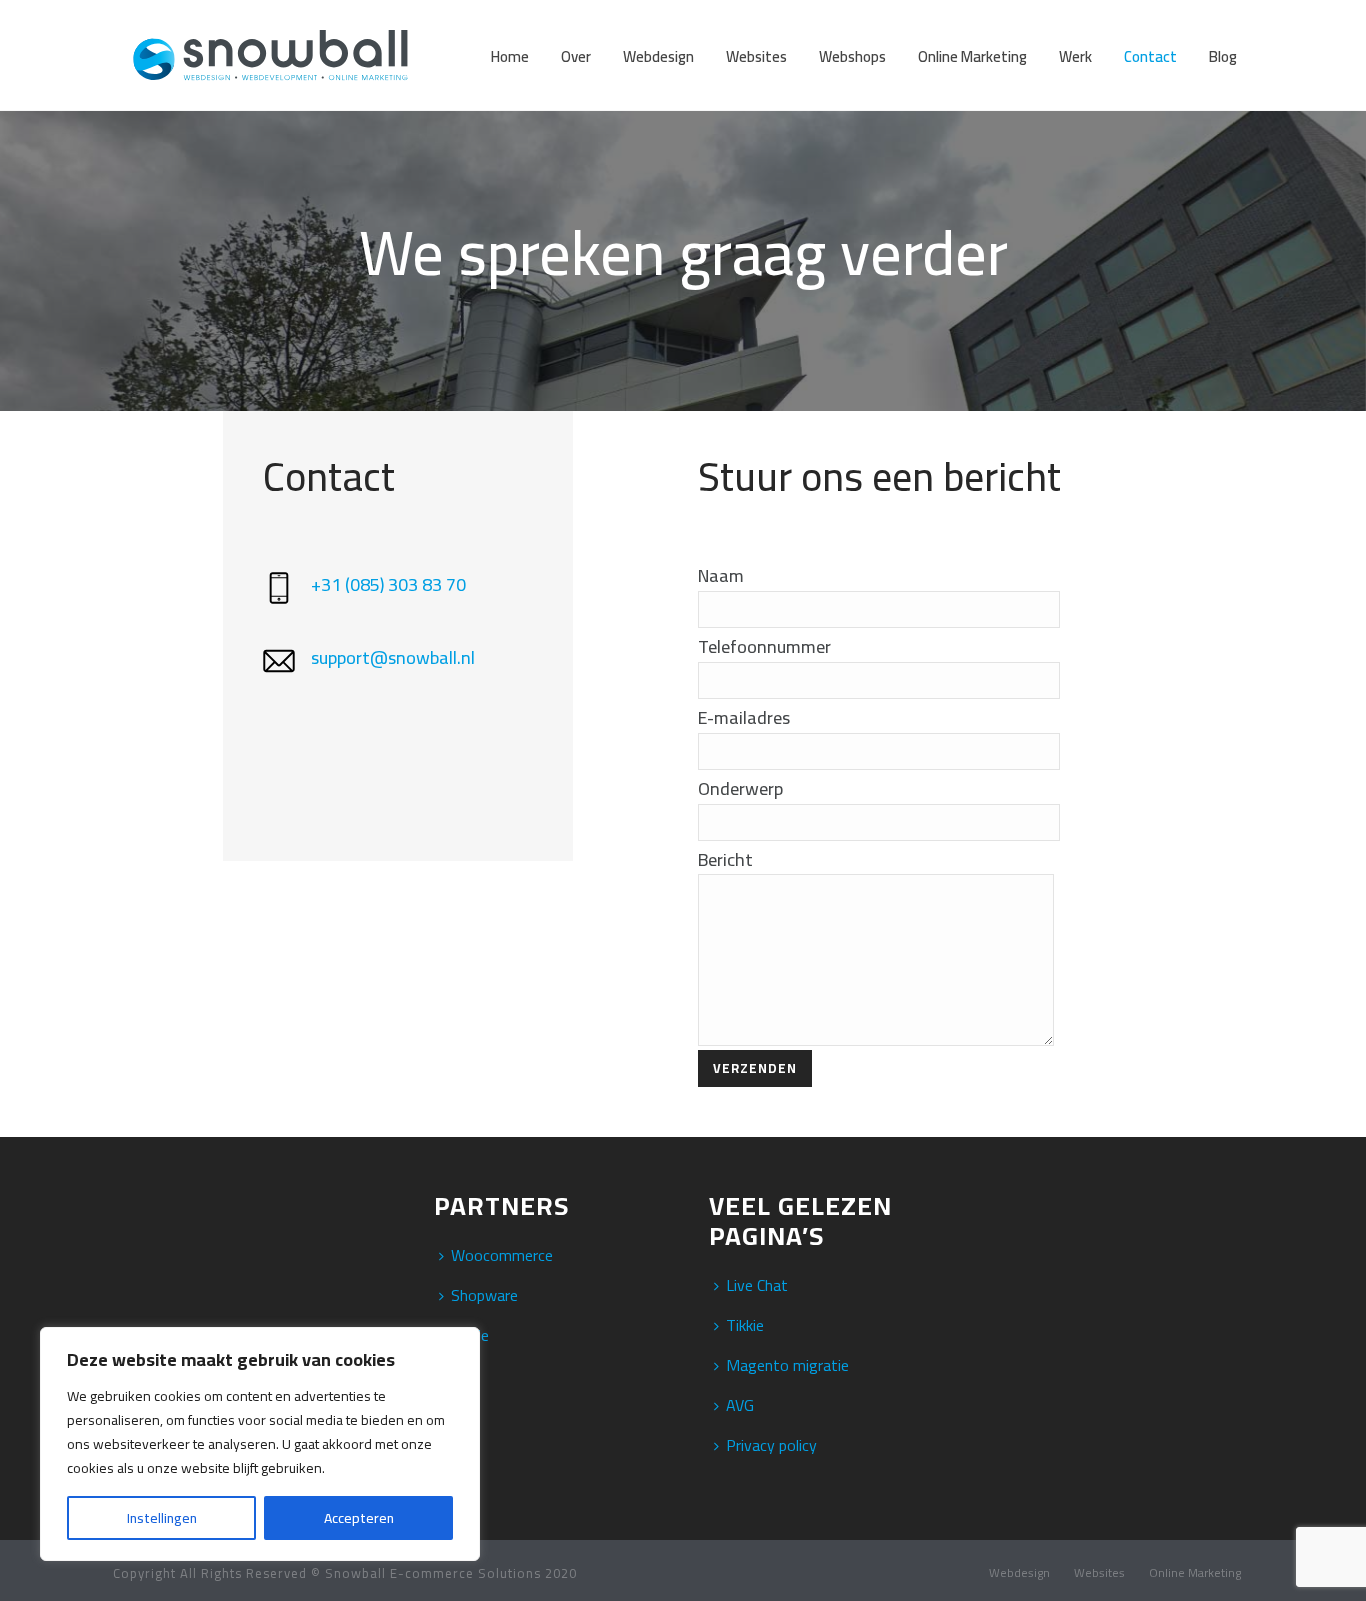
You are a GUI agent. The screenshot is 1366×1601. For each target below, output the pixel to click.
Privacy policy (771, 1445)
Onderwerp (740, 788)
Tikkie (745, 1325)
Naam (721, 575)
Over (576, 56)
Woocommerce (502, 1255)
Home (510, 56)
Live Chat (757, 1285)
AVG (740, 1405)
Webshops (852, 56)
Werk (1075, 56)
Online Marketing (972, 56)
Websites (756, 56)
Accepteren (359, 1518)
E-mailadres (744, 717)
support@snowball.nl (393, 657)
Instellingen (162, 1518)
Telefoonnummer (764, 646)
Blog (1223, 56)
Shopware (484, 1295)
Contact (1150, 56)
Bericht (725, 859)
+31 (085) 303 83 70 (388, 584)
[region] (260, 1444)
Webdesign (658, 56)
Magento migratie (787, 1365)
